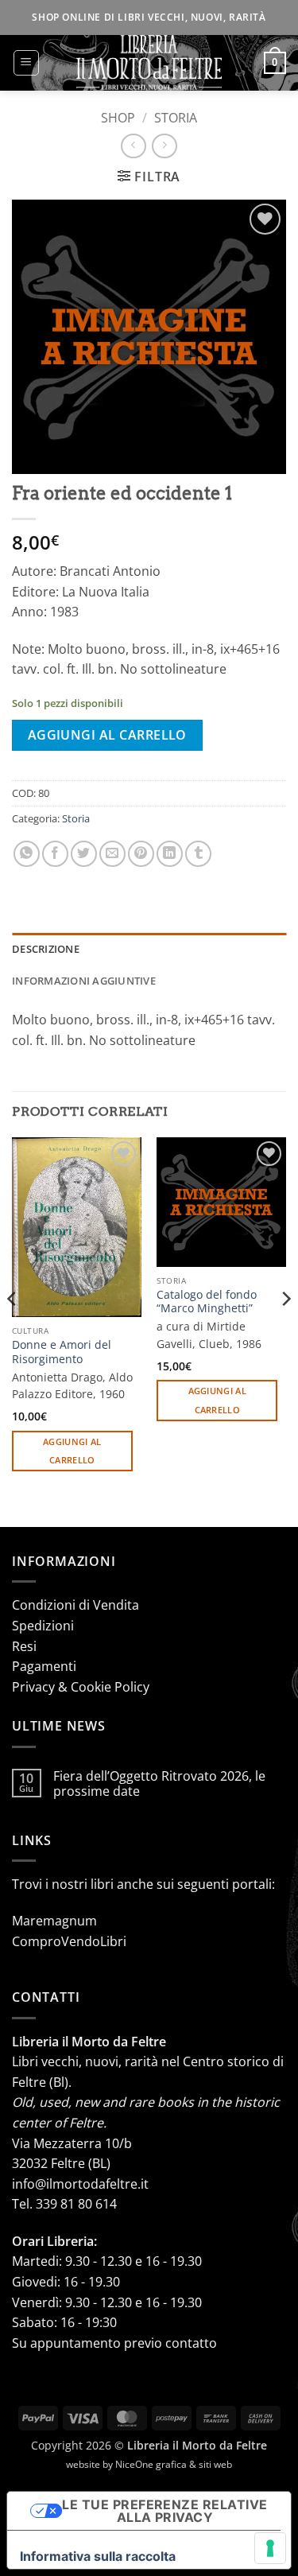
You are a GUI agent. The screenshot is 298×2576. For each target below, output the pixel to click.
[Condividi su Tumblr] (198, 854)
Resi (24, 1646)
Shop (118, 118)
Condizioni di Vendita (75, 1605)
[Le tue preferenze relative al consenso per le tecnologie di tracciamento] (270, 2548)
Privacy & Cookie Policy (81, 1687)
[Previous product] (164, 146)
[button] (26, 63)
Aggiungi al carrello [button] (72, 1451)
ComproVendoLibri (69, 1941)
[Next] (285, 1331)
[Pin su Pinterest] (141, 854)
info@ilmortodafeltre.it (80, 2184)
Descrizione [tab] (46, 949)
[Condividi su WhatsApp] (27, 854)
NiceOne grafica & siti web (174, 2464)
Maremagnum (54, 1921)
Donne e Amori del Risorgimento (62, 1352)
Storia (176, 118)
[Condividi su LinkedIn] (170, 854)
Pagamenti (44, 1666)
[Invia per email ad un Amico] (112, 854)
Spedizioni (43, 1626)
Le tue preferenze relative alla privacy (164, 2511)
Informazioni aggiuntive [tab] (84, 981)
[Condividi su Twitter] (84, 854)
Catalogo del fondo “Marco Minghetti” (207, 1302)
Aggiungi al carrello (107, 735)
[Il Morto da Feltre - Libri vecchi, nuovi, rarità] (149, 63)
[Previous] (13, 1331)
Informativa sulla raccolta (98, 2556)
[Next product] (133, 146)
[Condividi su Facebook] (55, 854)
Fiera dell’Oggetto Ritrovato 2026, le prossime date (159, 1784)
